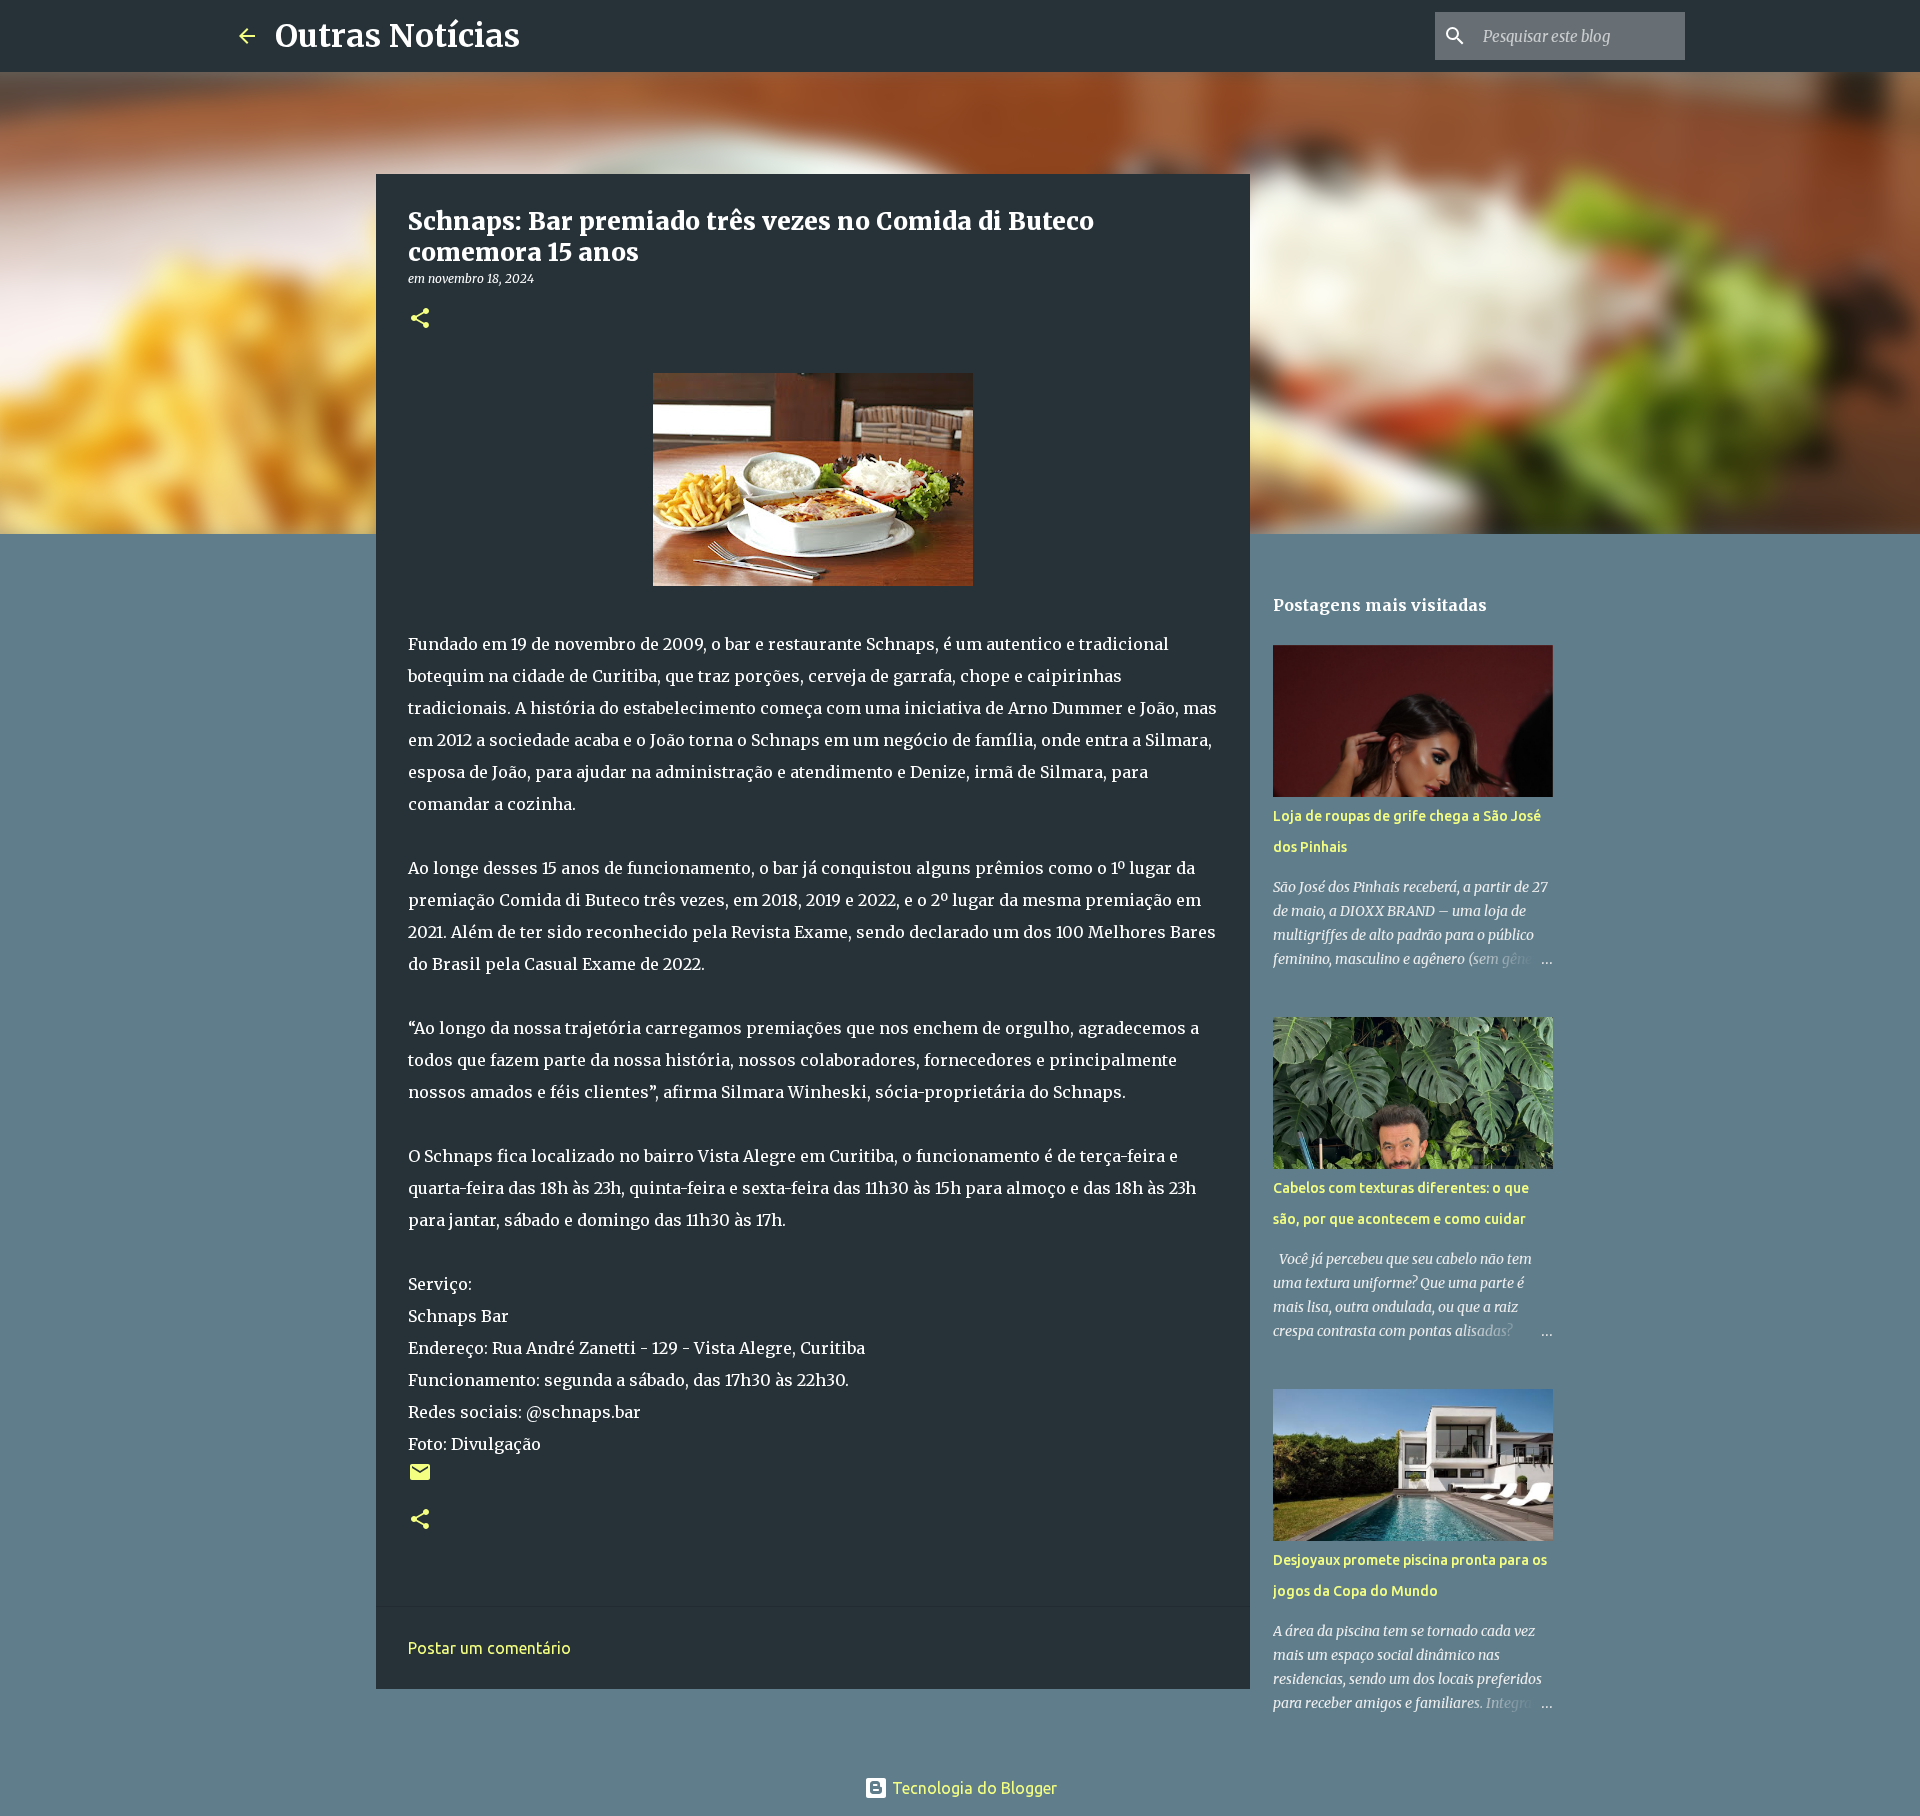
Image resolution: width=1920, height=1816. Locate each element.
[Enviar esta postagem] (420, 1479)
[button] (420, 319)
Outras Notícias (397, 36)
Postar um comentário (489, 1648)
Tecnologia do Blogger (972, 1788)
